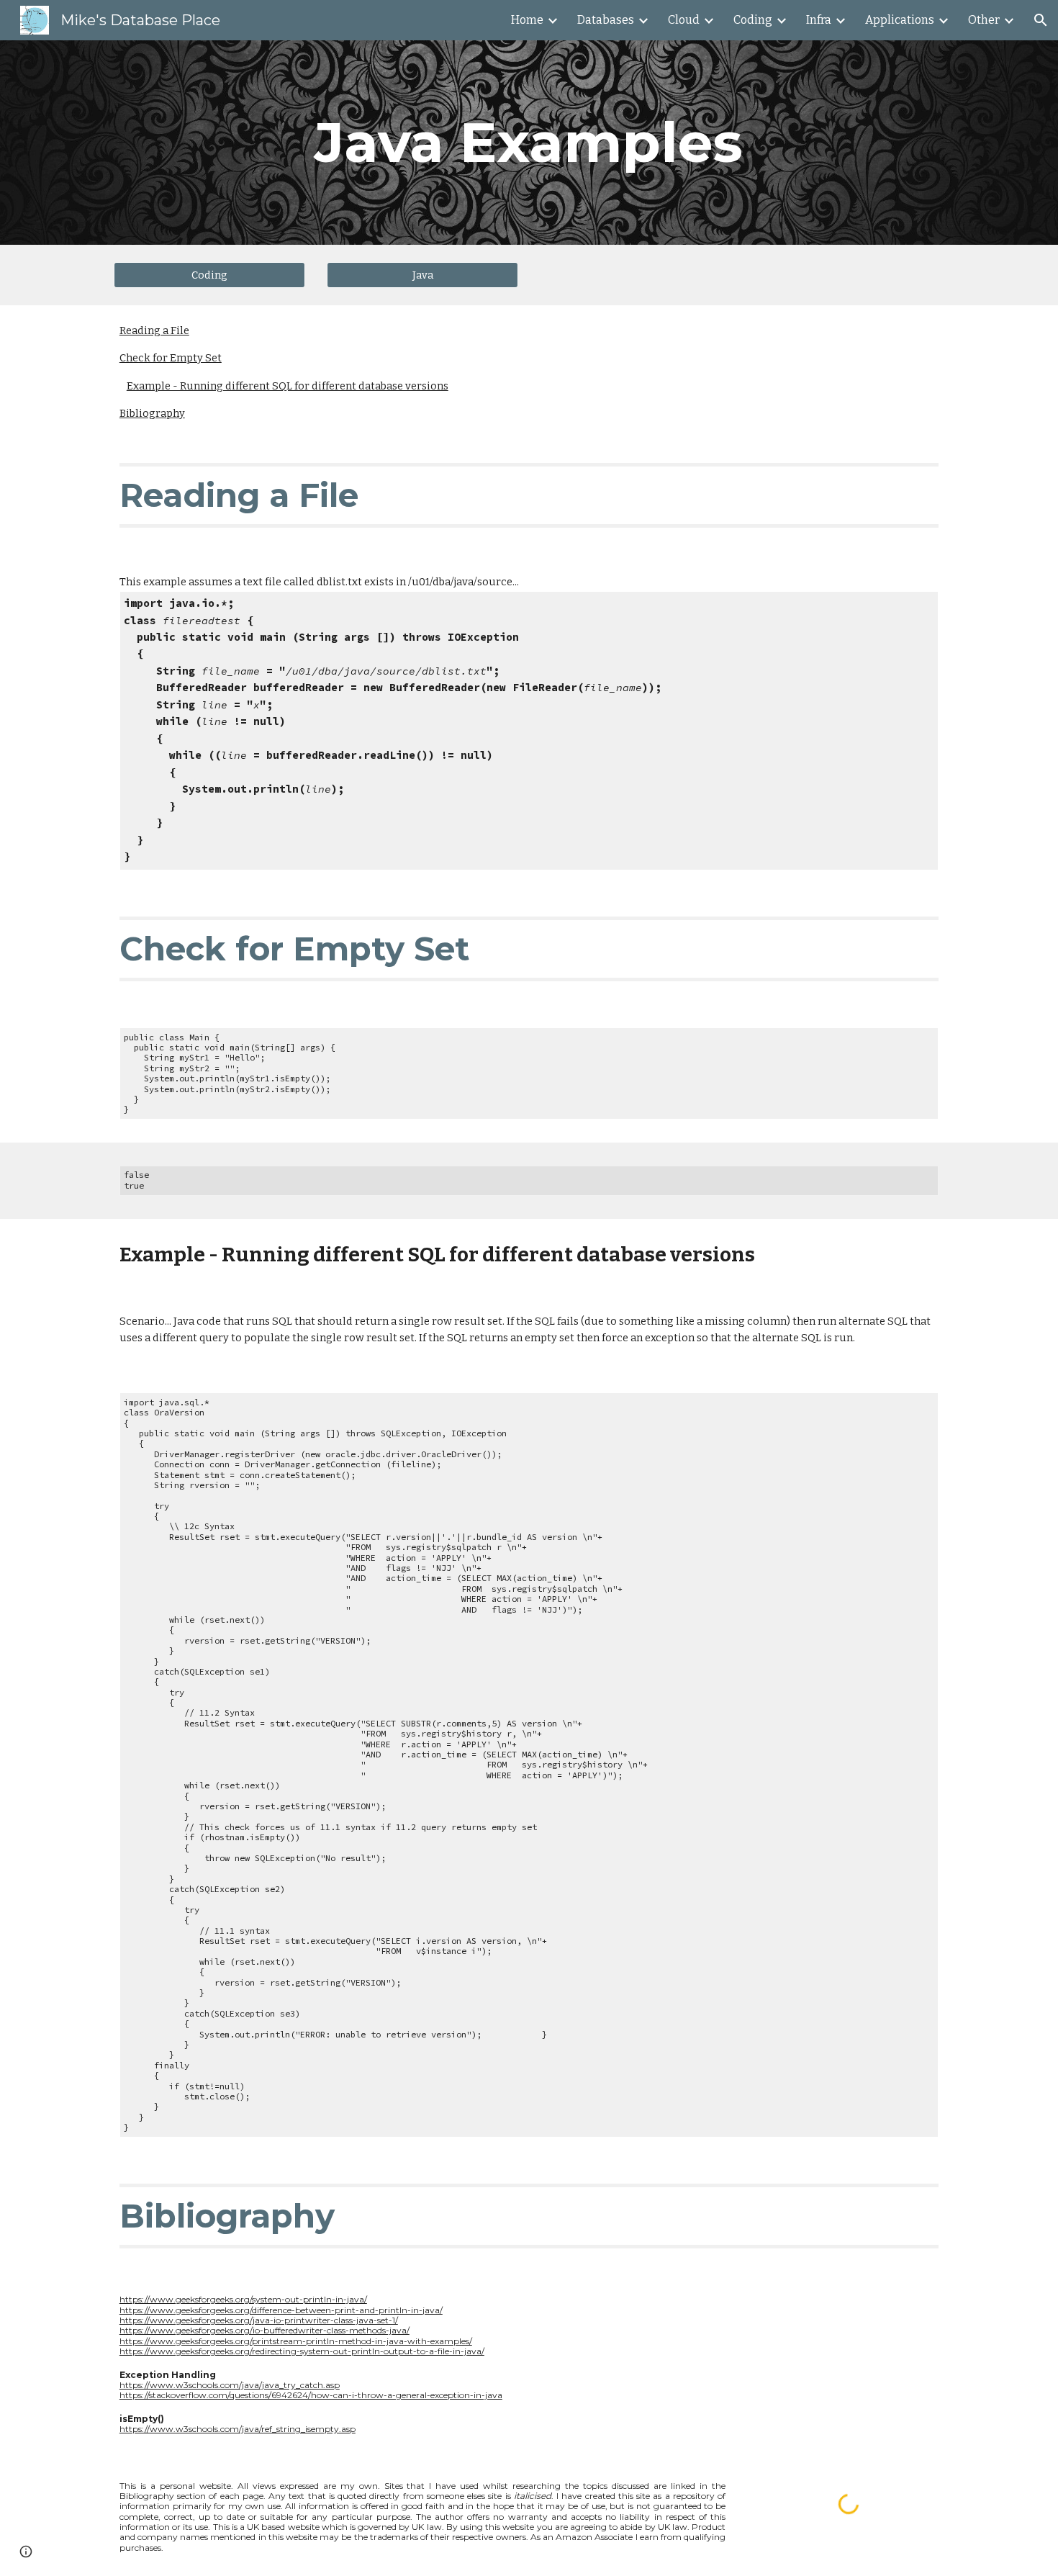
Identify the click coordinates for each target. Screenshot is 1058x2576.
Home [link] (527, 20)
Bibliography (152, 413)
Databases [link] (606, 20)
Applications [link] (900, 20)
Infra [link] (819, 20)
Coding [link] (753, 20)
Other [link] (984, 20)
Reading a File (154, 330)
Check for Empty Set (171, 358)
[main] (529, 143)
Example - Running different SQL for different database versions (288, 386)
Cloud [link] (684, 20)
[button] (1041, 20)
